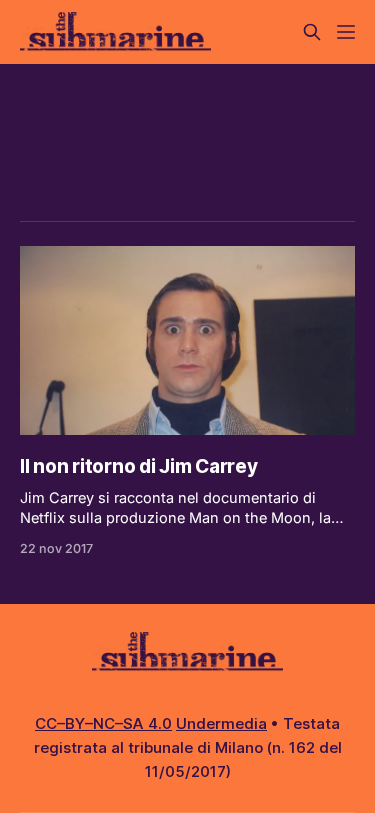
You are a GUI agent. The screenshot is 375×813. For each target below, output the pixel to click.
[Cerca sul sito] (312, 32)
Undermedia (221, 723)
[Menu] (346, 32)
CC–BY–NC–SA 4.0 (103, 723)
